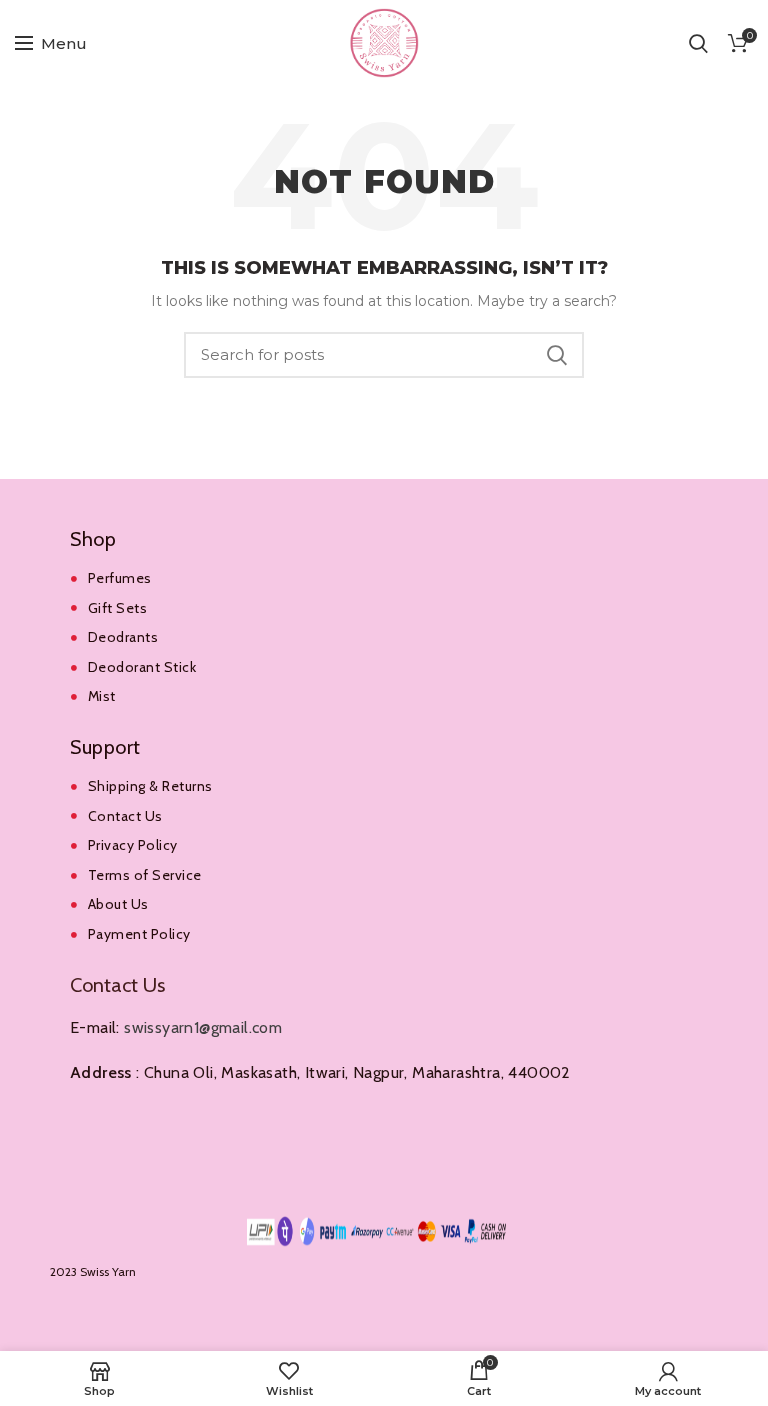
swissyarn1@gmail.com (203, 1027)
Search (557, 355)
